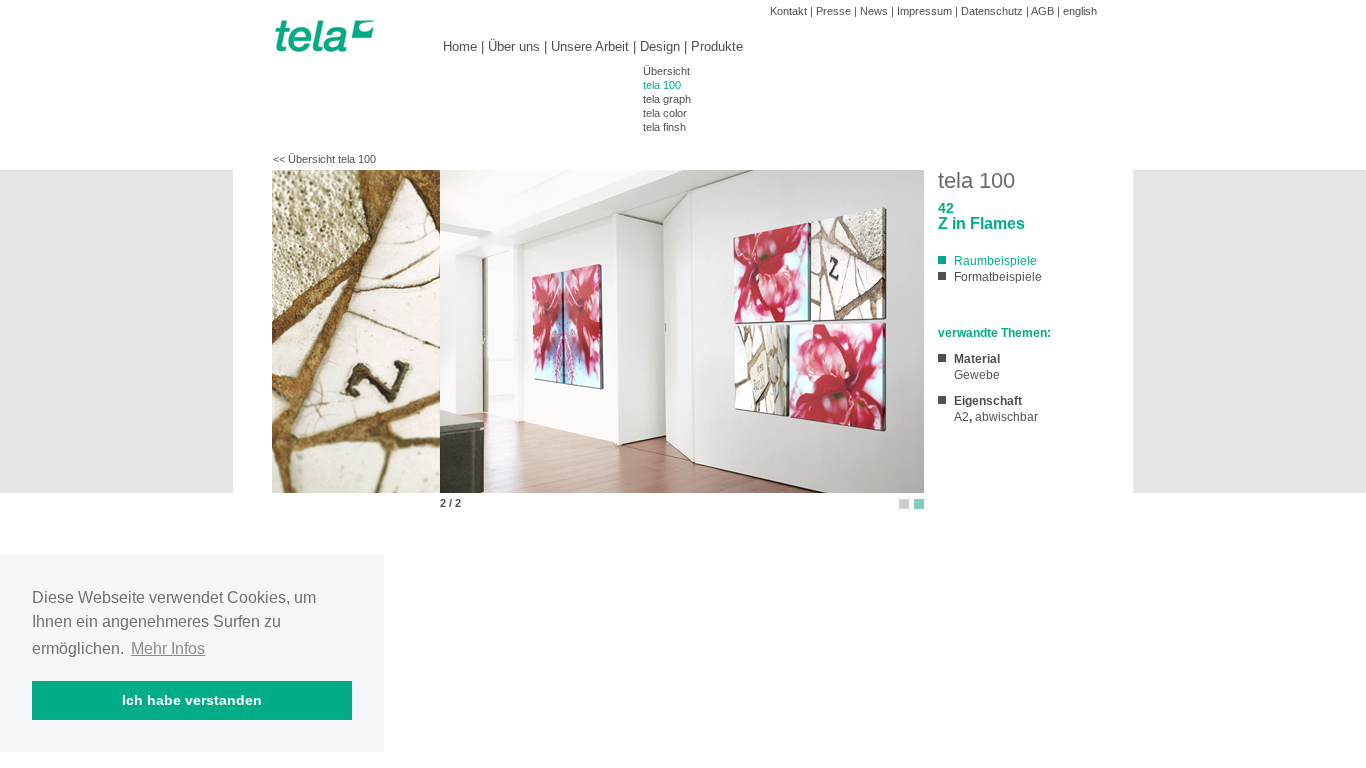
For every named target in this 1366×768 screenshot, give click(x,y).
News (874, 11)
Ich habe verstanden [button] (192, 700)
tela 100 (662, 85)
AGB (1042, 11)
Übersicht (666, 71)
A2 (961, 417)
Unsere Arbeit (590, 46)
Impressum (924, 11)
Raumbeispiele (995, 261)
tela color (665, 113)
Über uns (514, 46)
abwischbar (1006, 417)
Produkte (717, 46)
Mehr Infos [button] (168, 648)
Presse (833, 11)
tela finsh (664, 127)
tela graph (667, 99)
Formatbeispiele (998, 277)
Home (460, 46)
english (1080, 11)
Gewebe (977, 375)
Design (660, 46)
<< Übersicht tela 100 (324, 159)
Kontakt (788, 11)
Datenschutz (992, 11)
